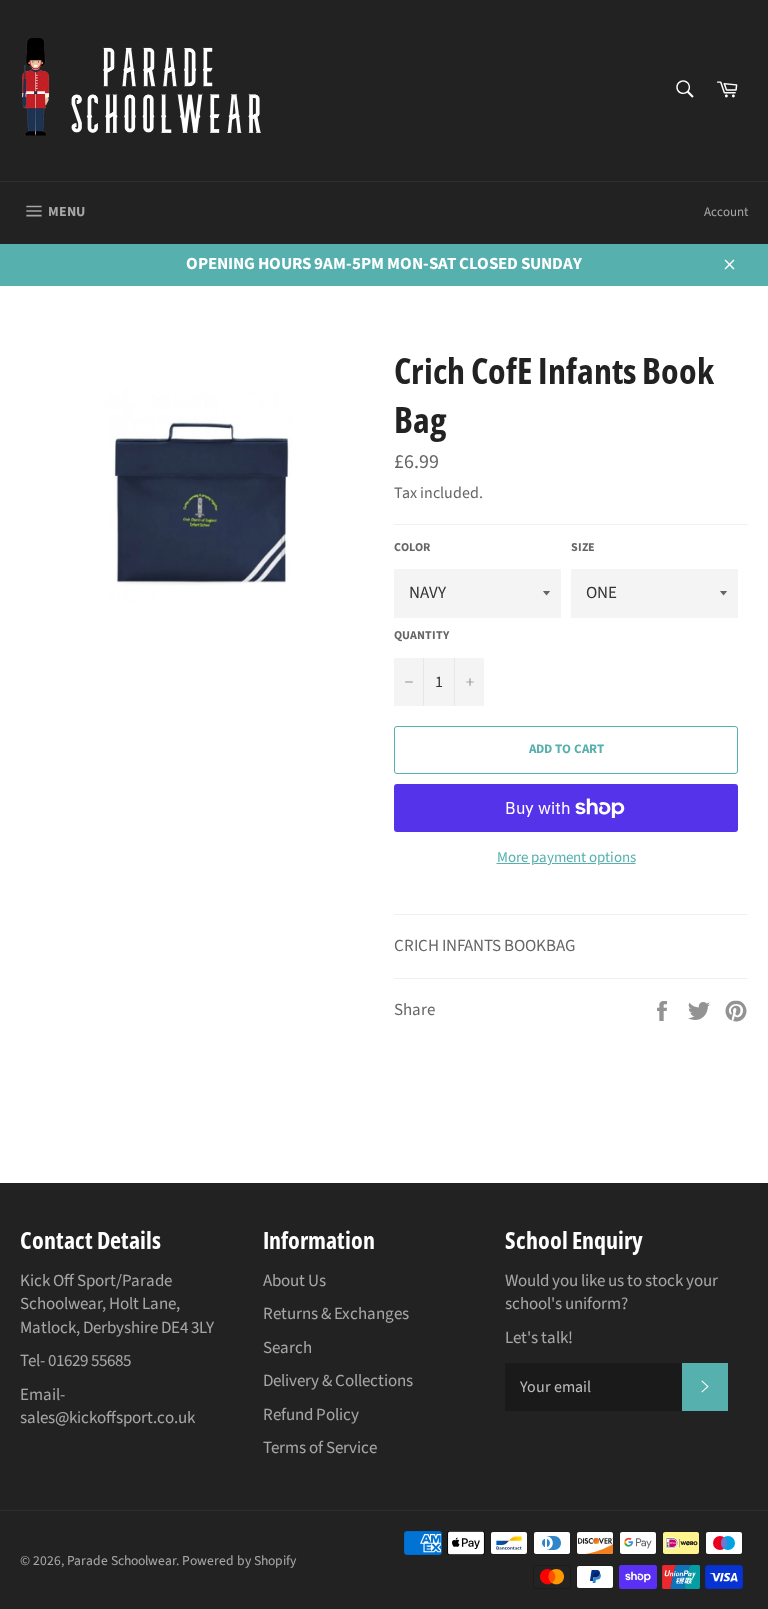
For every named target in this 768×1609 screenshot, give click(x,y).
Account (726, 212)
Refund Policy (311, 1415)
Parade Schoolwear (121, 1560)
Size (583, 548)
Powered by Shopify (239, 1560)
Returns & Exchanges (336, 1314)
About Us (294, 1281)
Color (412, 548)
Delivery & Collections (338, 1381)
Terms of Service (320, 1448)
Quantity (421, 636)
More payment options (566, 858)
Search (287, 1348)
